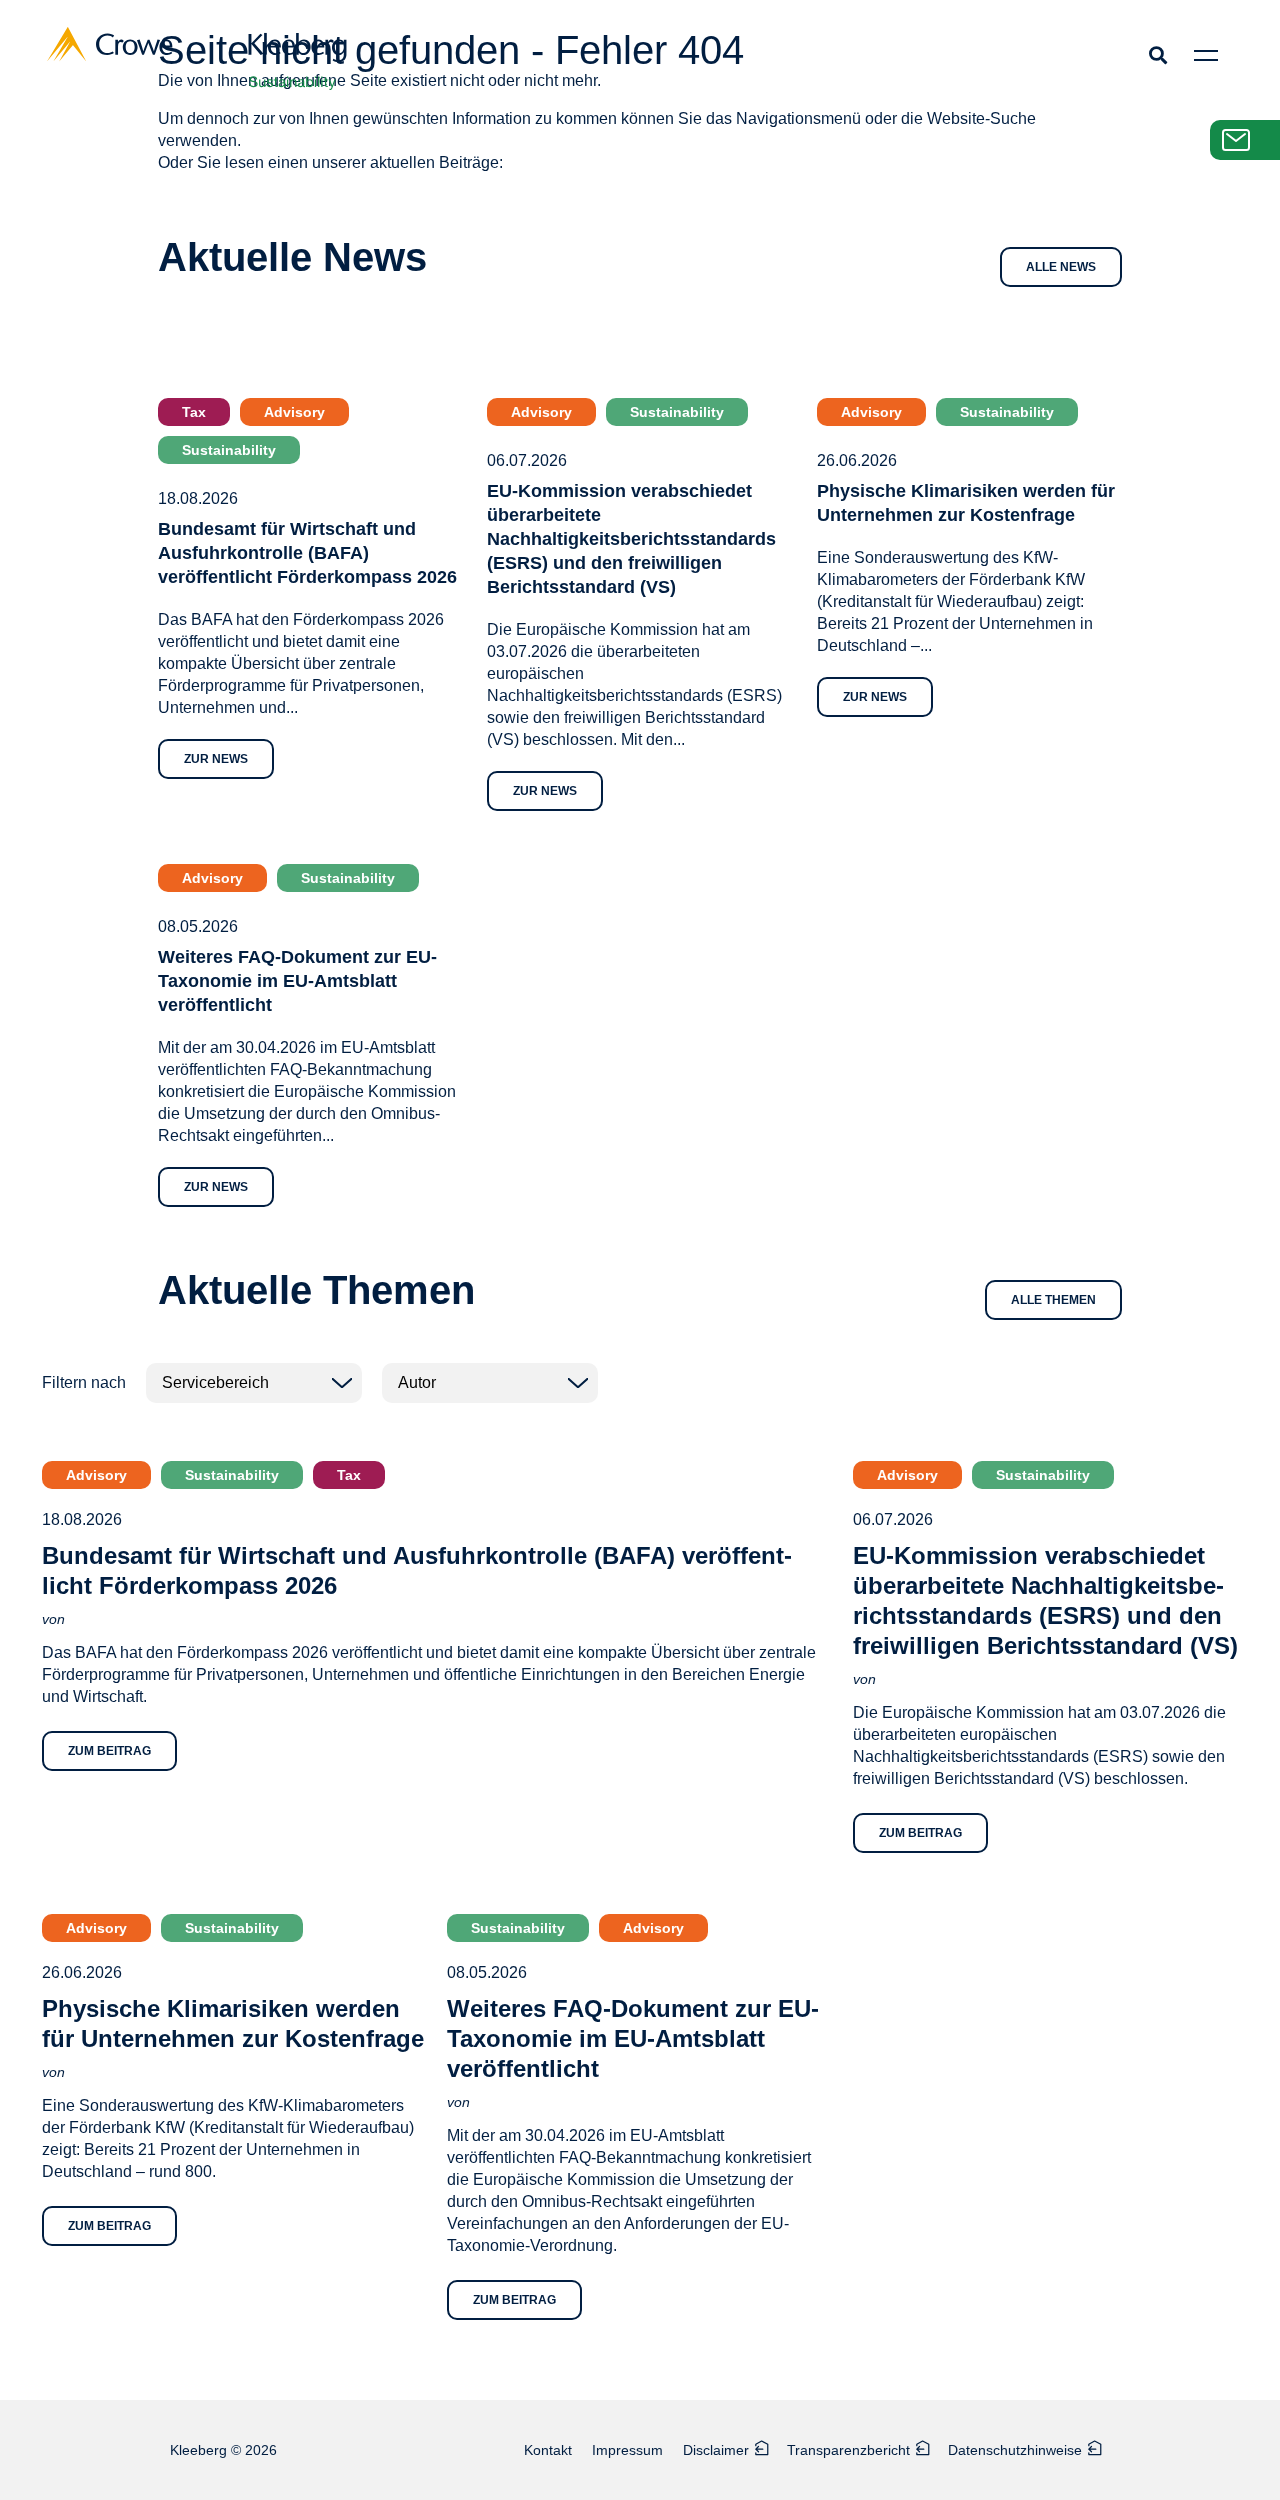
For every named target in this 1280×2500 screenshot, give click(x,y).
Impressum (627, 2450)
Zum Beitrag (109, 1751)
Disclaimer (716, 2450)
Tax (194, 412)
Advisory (294, 412)
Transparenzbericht (848, 2450)
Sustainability (229, 450)
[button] (1157, 54)
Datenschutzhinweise (1015, 2450)
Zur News (216, 759)
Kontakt (548, 2450)
